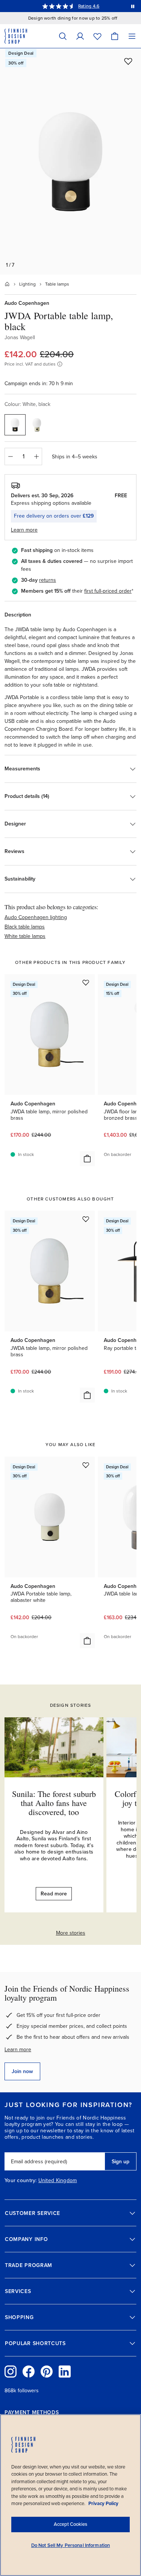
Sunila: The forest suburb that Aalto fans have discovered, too (54, 1803)
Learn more (18, 2050)
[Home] (7, 284)
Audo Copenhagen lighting (36, 917)
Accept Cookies (70, 2524)
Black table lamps (25, 927)
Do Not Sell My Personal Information (71, 2545)
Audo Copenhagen (27, 303)
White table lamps (25, 936)
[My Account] (80, 36)
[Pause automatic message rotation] (133, 6)
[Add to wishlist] (128, 61)
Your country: (21, 2181)
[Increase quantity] (36, 456)
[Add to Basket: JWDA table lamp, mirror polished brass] (87, 1159)
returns (48, 580)
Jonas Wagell (20, 337)
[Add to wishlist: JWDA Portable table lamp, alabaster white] (86, 1465)
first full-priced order (108, 591)
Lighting (27, 284)
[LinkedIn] (65, 2372)
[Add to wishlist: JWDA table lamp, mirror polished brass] (86, 982)
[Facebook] (29, 2372)
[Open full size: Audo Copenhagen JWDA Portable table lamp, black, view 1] (70, 161)
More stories (71, 1933)
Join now (22, 2071)
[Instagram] (11, 2372)
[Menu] (132, 36)
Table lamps (57, 284)
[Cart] (115, 36)
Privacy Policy (103, 2504)
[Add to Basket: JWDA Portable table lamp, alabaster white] (87, 1641)
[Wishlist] (97, 36)
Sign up (121, 2162)
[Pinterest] (47, 2372)
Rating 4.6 (89, 6)
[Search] (63, 36)
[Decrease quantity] (10, 456)
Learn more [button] (24, 530)
